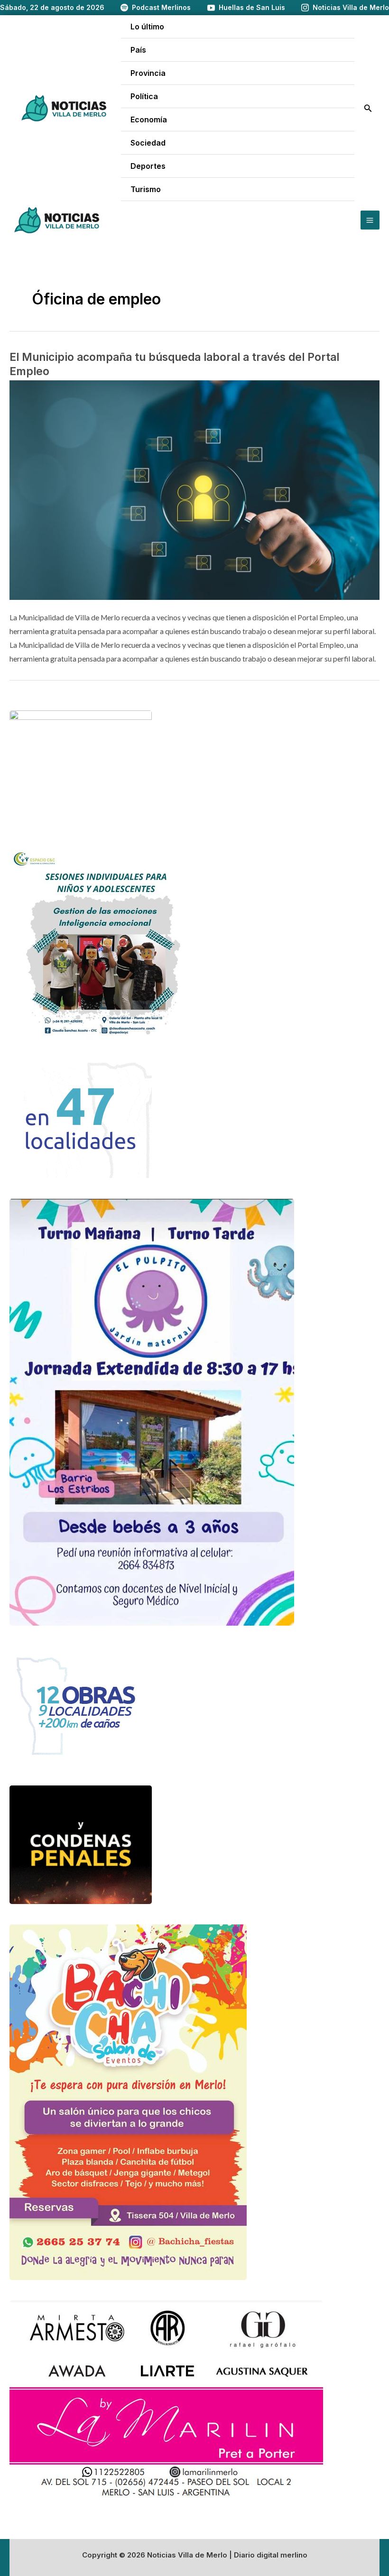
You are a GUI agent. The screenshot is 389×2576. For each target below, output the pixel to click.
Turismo (146, 189)
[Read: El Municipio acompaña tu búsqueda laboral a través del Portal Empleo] (194, 489)
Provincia (148, 73)
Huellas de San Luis (252, 7)
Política (144, 96)
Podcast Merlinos (161, 7)
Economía (149, 120)
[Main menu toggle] (370, 220)
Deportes (148, 166)
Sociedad (148, 143)
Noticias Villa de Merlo (351, 7)
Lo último (147, 27)
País (138, 50)
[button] (368, 108)
